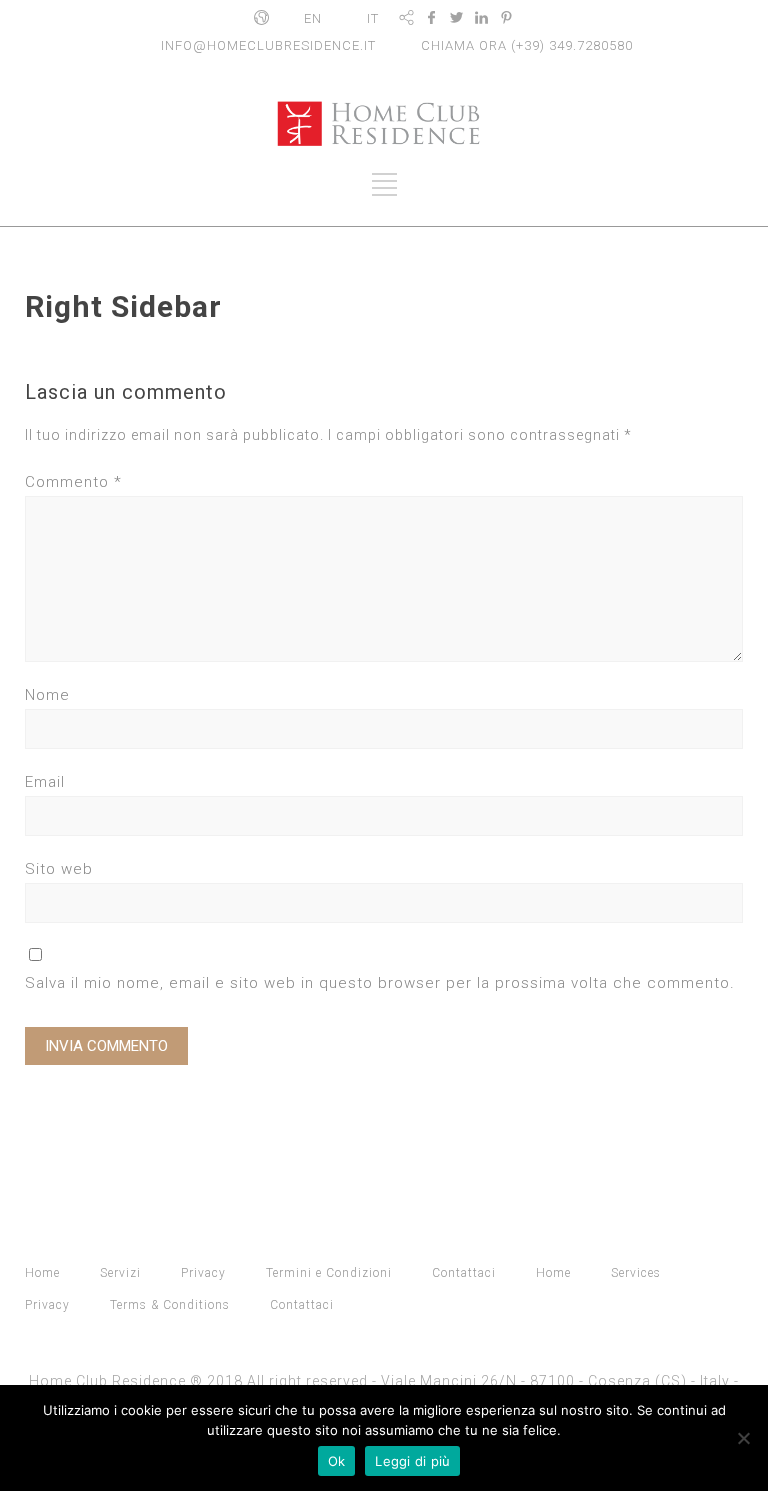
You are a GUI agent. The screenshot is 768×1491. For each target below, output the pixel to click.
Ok (337, 1461)
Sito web (59, 869)
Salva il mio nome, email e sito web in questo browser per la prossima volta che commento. (380, 983)
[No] (743, 1438)
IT (373, 18)
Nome (47, 695)
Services (636, 1273)
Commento (73, 482)
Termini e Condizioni (329, 1273)
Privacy (203, 1273)
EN (313, 18)
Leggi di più (412, 1461)
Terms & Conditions (170, 1305)
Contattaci (464, 1273)
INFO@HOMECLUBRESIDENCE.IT (268, 45)
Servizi (120, 1273)
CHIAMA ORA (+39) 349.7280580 (527, 45)
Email (45, 782)
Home (42, 1273)
